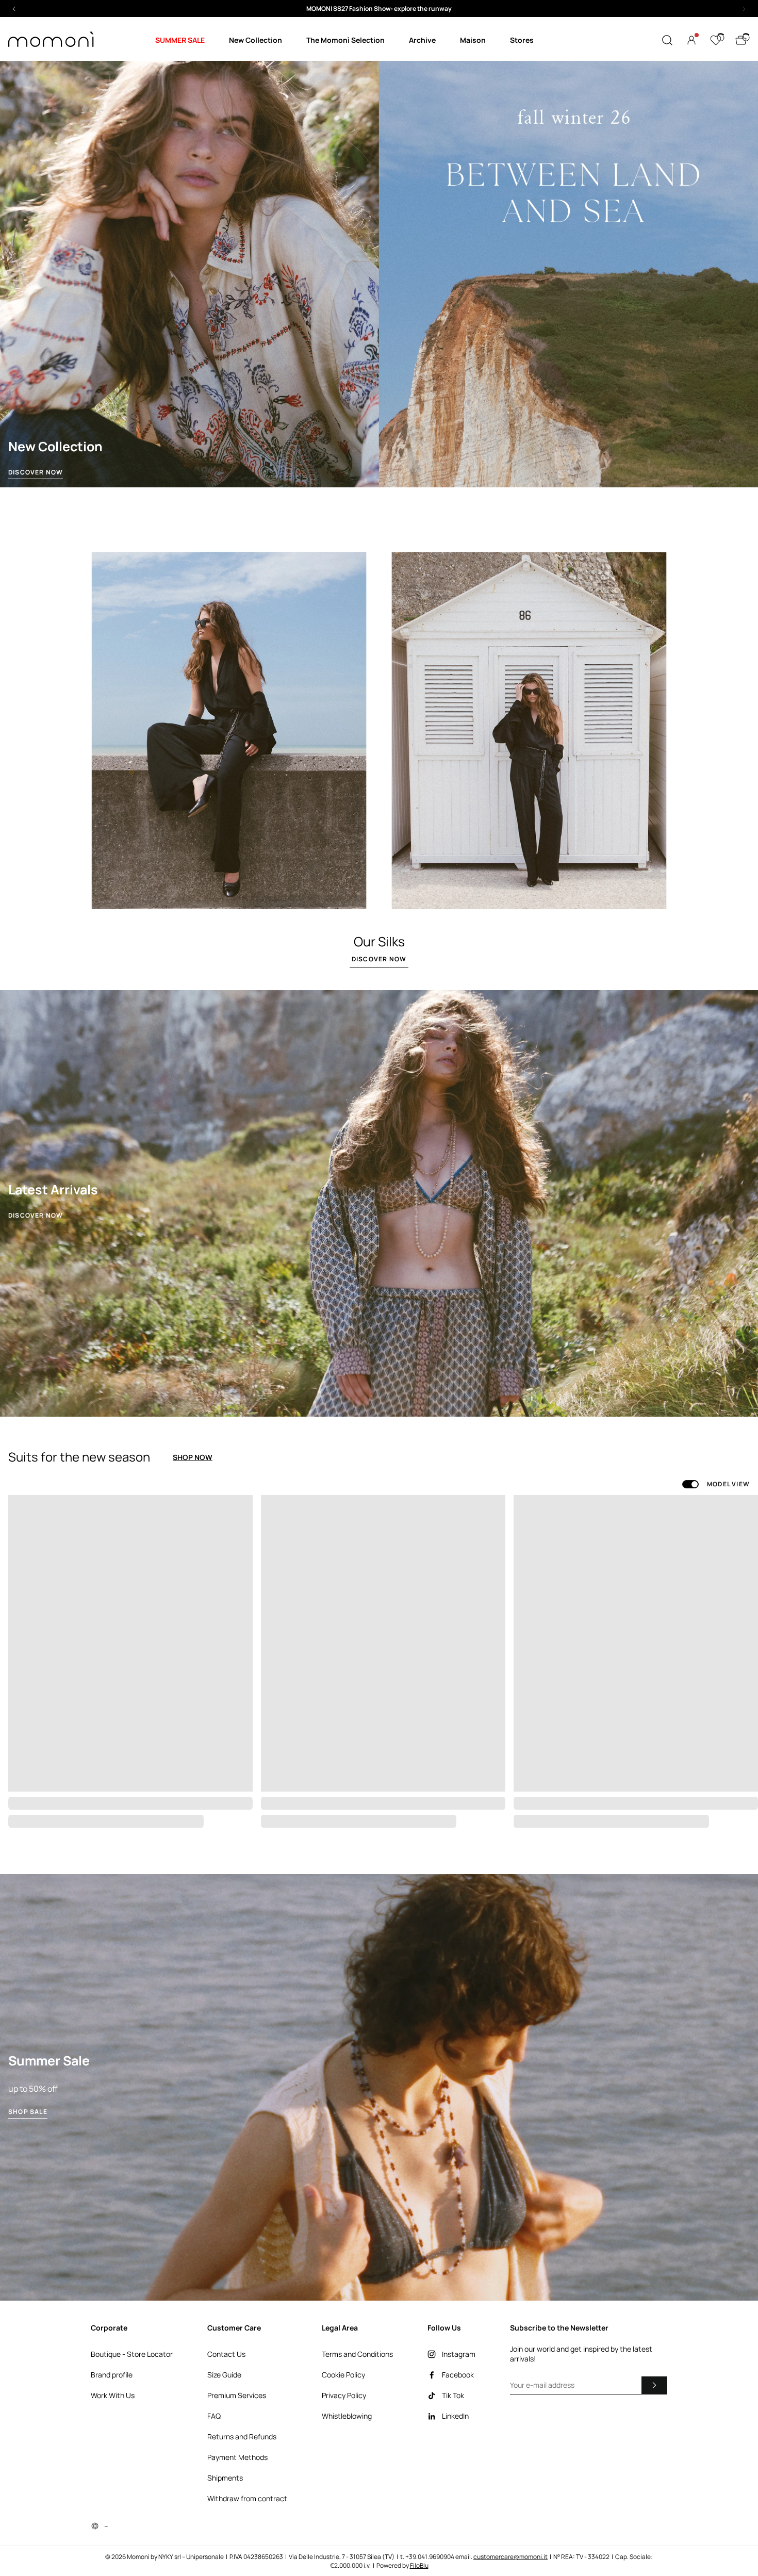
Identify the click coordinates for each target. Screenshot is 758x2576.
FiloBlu (419, 2565)
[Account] (691, 40)
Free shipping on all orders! (379, 9)
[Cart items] (741, 40)
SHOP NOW (193, 1457)
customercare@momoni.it (510, 2557)
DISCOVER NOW (36, 472)
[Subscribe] (654, 2385)
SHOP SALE (28, 2112)
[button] (379, 9)
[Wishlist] (716, 40)
